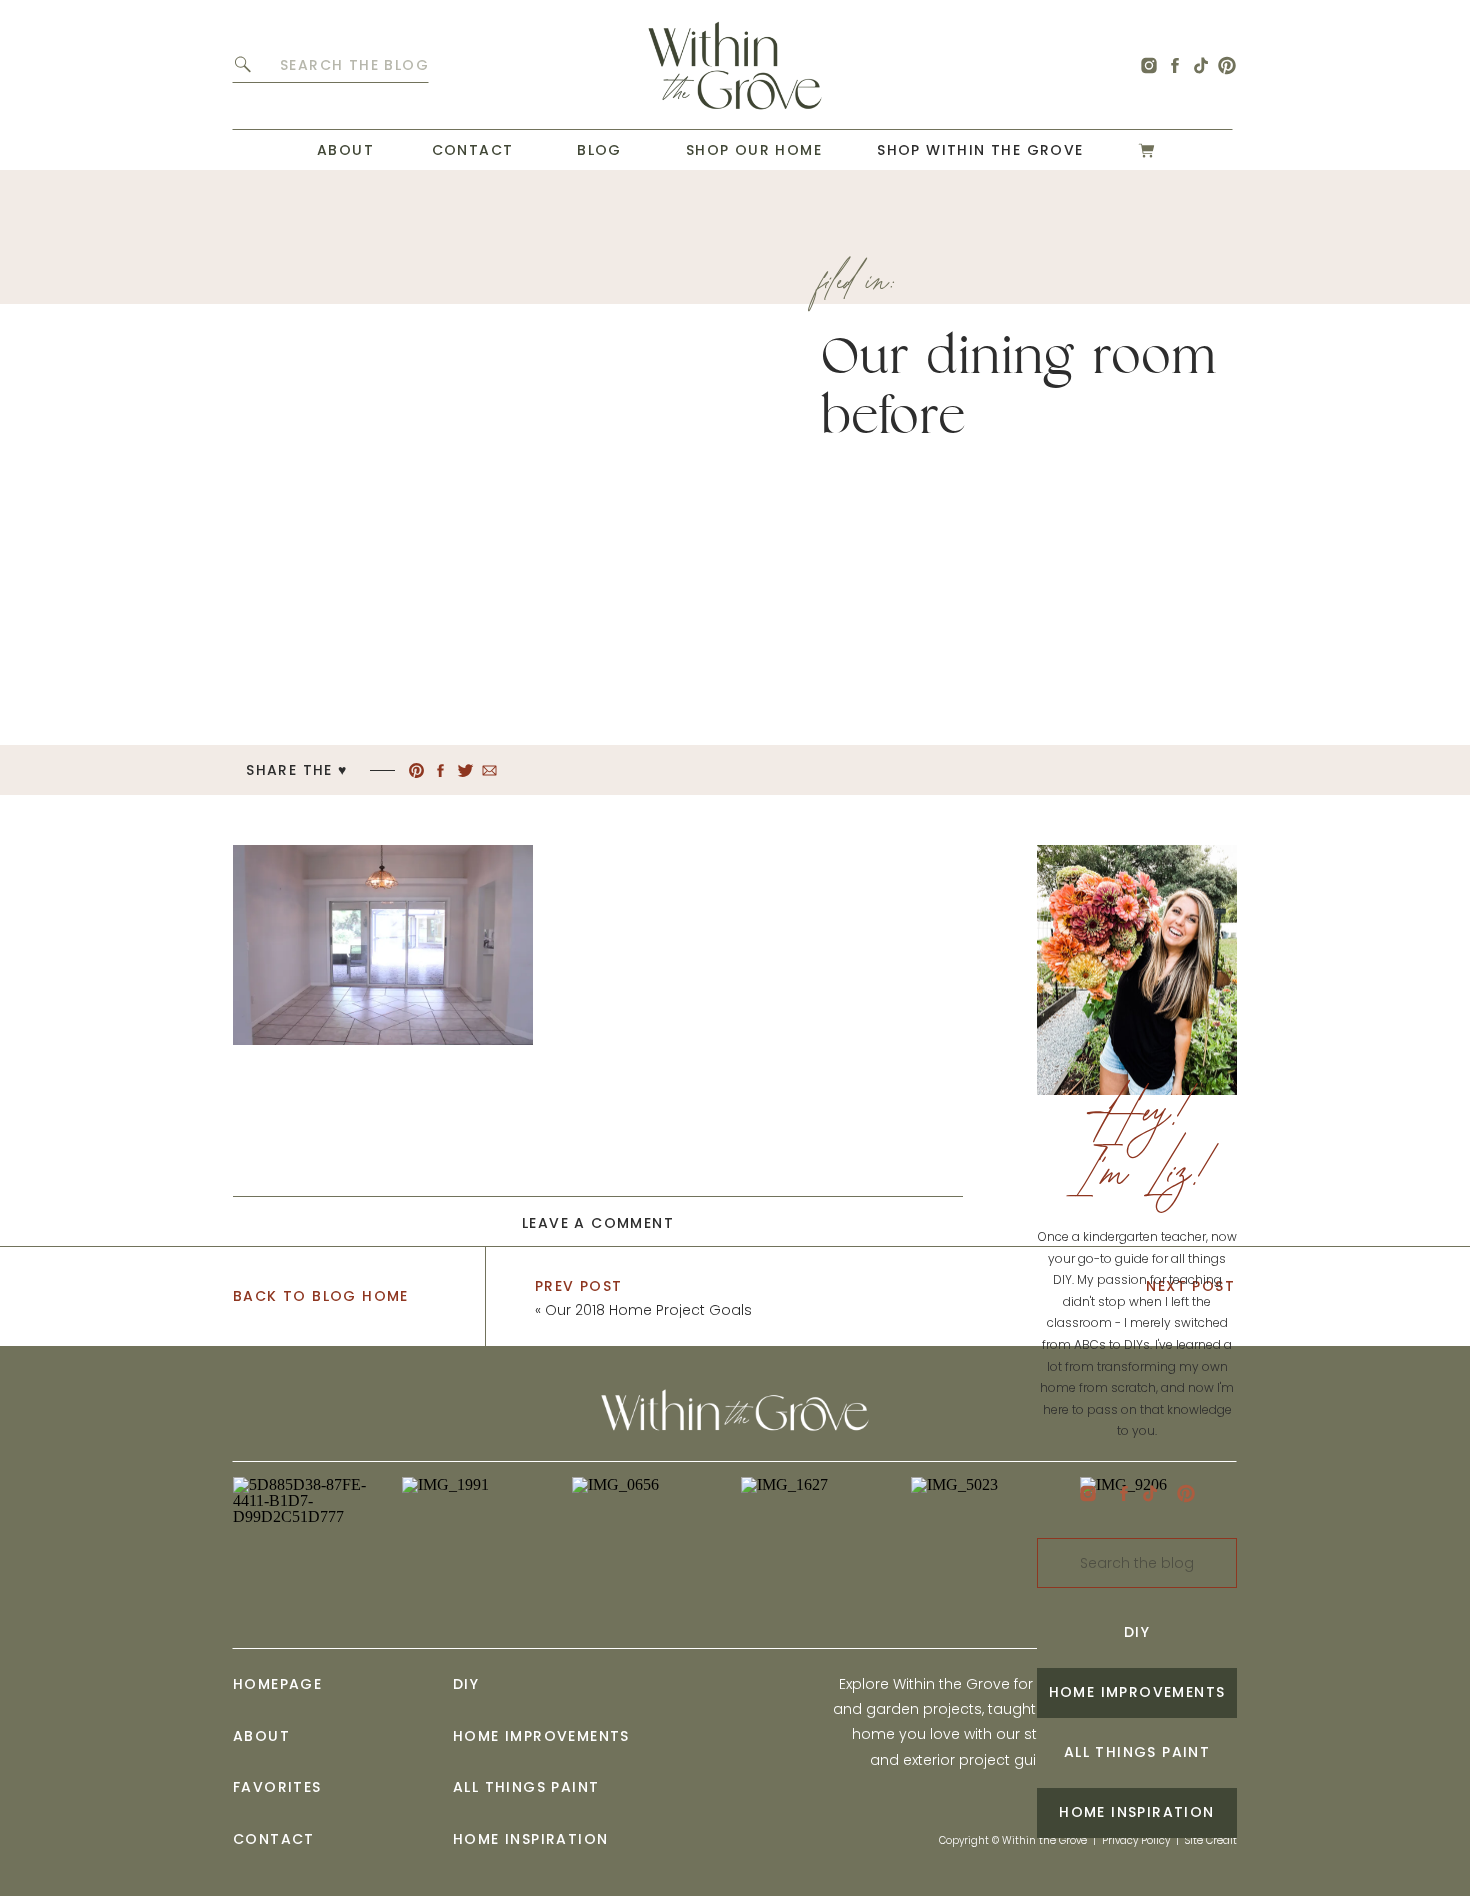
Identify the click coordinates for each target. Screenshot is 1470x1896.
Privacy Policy (1136, 1840)
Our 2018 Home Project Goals (648, 1310)
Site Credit (1211, 1840)
